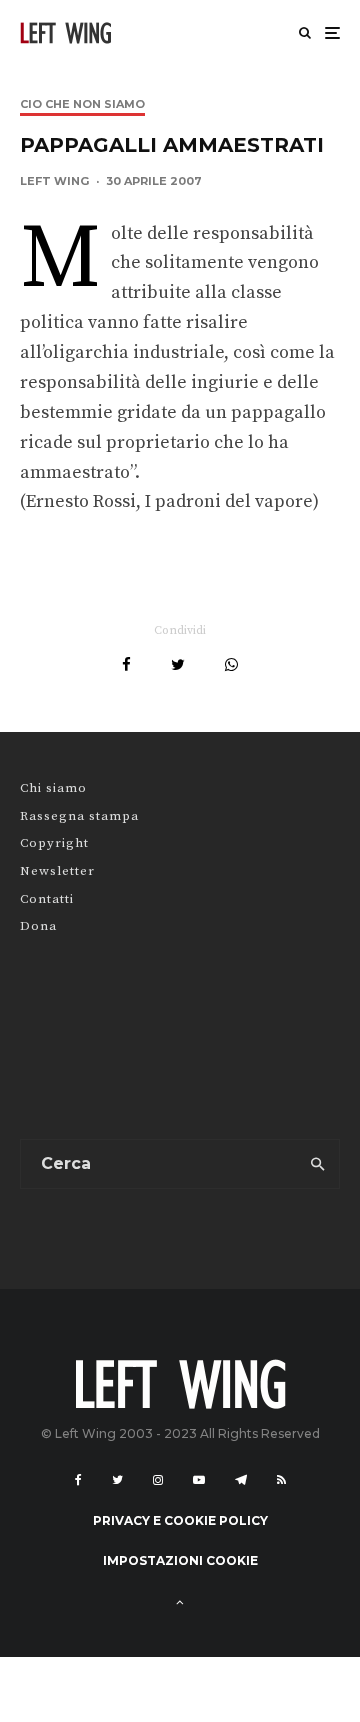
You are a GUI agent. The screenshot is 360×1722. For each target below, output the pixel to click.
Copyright (54, 843)
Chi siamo (53, 788)
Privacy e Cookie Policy (180, 1520)
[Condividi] (126, 664)
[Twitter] (117, 1480)
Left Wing (54, 181)
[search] (318, 1164)
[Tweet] (178, 664)
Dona (38, 926)
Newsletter (57, 871)
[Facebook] (78, 1480)
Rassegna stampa (79, 816)
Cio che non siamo (82, 104)
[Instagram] (158, 1480)
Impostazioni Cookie (180, 1560)
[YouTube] (199, 1480)
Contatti (47, 899)
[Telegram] (241, 1480)
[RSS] (281, 1480)
